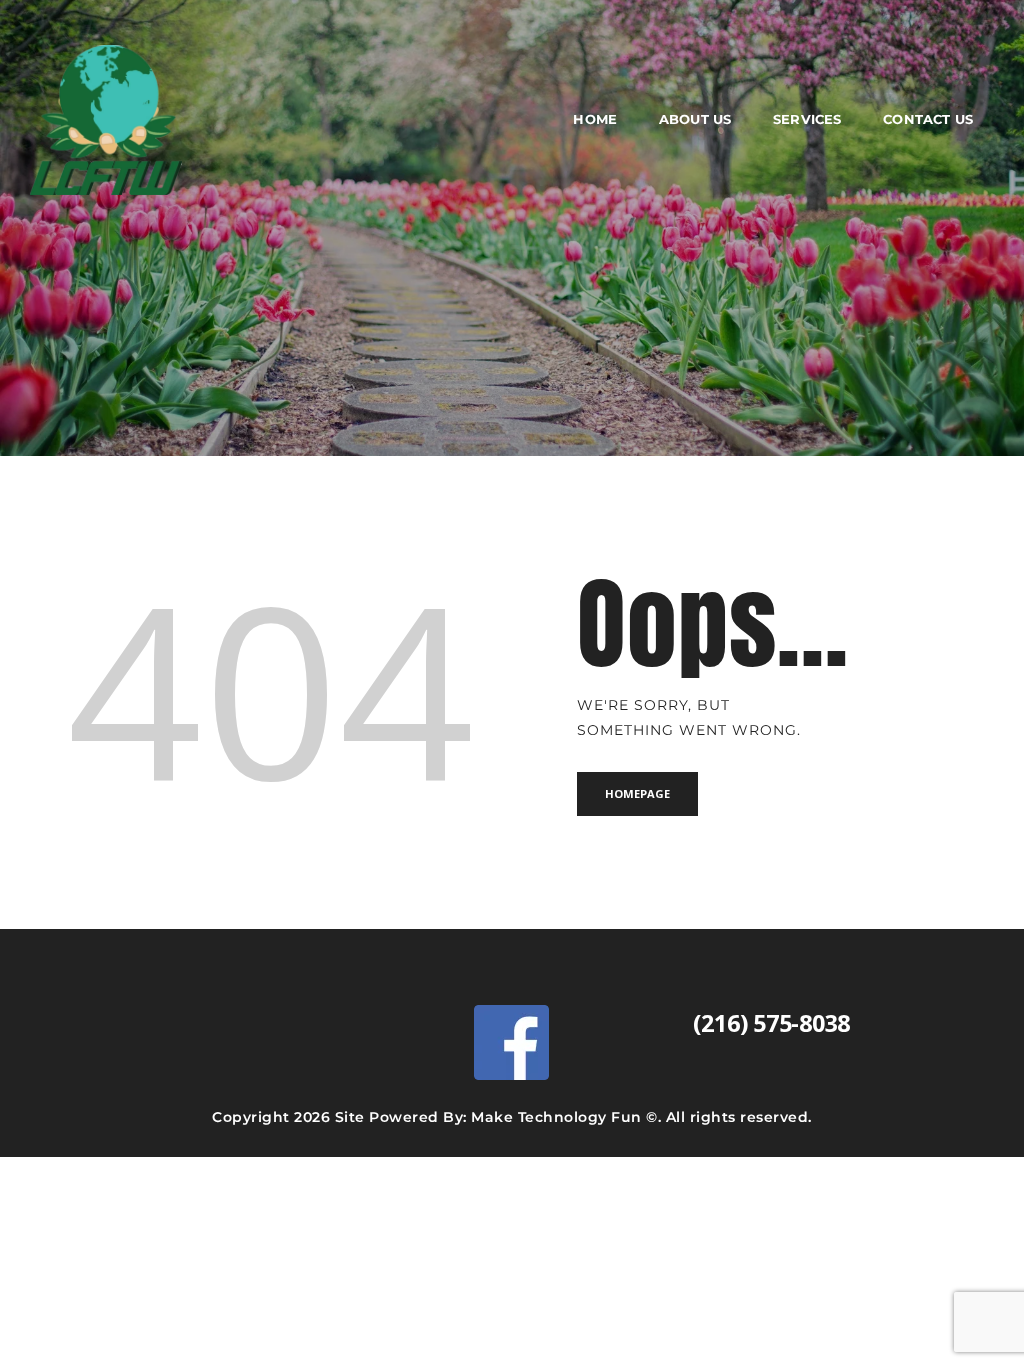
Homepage (637, 793)
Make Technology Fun (556, 1117)
